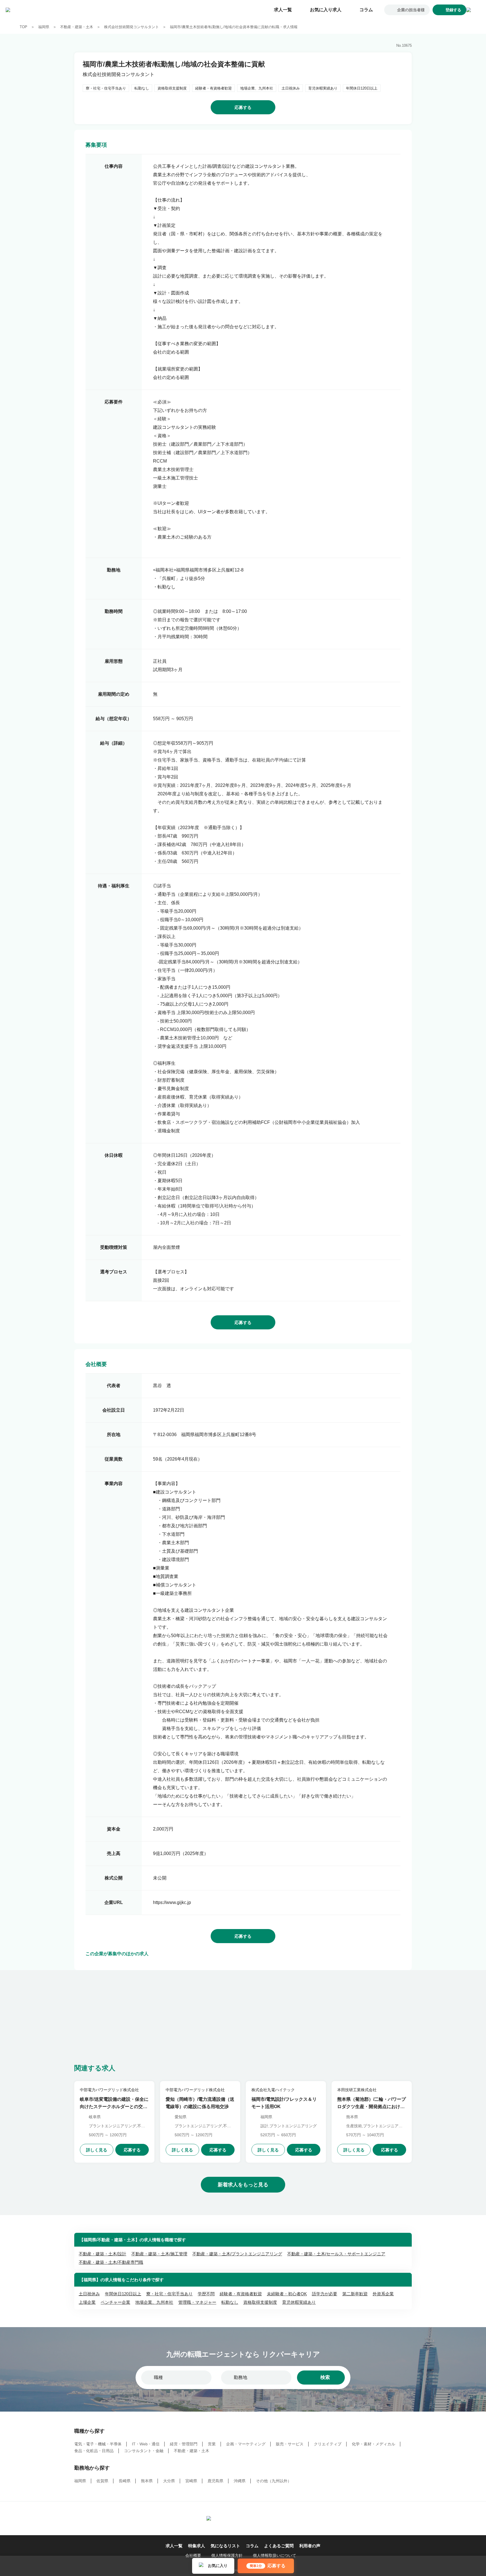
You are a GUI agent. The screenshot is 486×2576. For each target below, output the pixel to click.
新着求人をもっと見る (243, 2185)
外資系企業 (383, 2294)
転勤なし (230, 2302)
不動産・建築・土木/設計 (103, 2254)
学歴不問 (206, 2294)
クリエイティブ (328, 2444)
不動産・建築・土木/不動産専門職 (111, 2262)
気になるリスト (225, 2546)
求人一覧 (283, 10)
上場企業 (87, 2302)
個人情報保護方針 (227, 2555)
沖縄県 (240, 2481)
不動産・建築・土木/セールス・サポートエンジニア (336, 2254)
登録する (453, 10)
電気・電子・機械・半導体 (98, 2444)
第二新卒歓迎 (355, 2294)
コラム (366, 10)
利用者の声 (310, 2546)
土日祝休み (89, 2294)
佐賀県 (102, 2481)
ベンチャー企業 (115, 2302)
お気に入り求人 (326, 10)
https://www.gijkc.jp (172, 1902)
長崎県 (125, 2481)
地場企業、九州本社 (154, 2302)
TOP (23, 27)
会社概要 (193, 2555)
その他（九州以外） (274, 2481)
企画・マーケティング (246, 2444)
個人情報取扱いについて (274, 2555)
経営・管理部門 (184, 2444)
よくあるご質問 (279, 2546)
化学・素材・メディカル (373, 2444)
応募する (243, 107)
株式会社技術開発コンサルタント (131, 27)
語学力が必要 (325, 2294)
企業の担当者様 (411, 10)
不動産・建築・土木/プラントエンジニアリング (237, 2254)
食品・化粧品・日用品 (94, 2451)
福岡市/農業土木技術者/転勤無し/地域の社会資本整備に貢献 (174, 64)
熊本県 (147, 2481)
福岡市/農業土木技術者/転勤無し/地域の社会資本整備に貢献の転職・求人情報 (234, 27)
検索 (325, 2377)
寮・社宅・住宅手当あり (169, 2294)
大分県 (169, 2481)
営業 (212, 2444)
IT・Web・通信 (146, 2444)
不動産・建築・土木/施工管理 (159, 2254)
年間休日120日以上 (123, 2294)
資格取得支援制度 (260, 2302)
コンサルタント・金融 (144, 2451)
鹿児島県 (215, 2481)
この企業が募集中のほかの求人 (117, 1954)
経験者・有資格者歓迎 (241, 2294)
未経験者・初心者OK (287, 2294)
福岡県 (44, 27)
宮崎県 (191, 2481)
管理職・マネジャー (197, 2302)
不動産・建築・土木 (77, 27)
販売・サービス (290, 2444)
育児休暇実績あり (299, 2302)
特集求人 (197, 2546)
